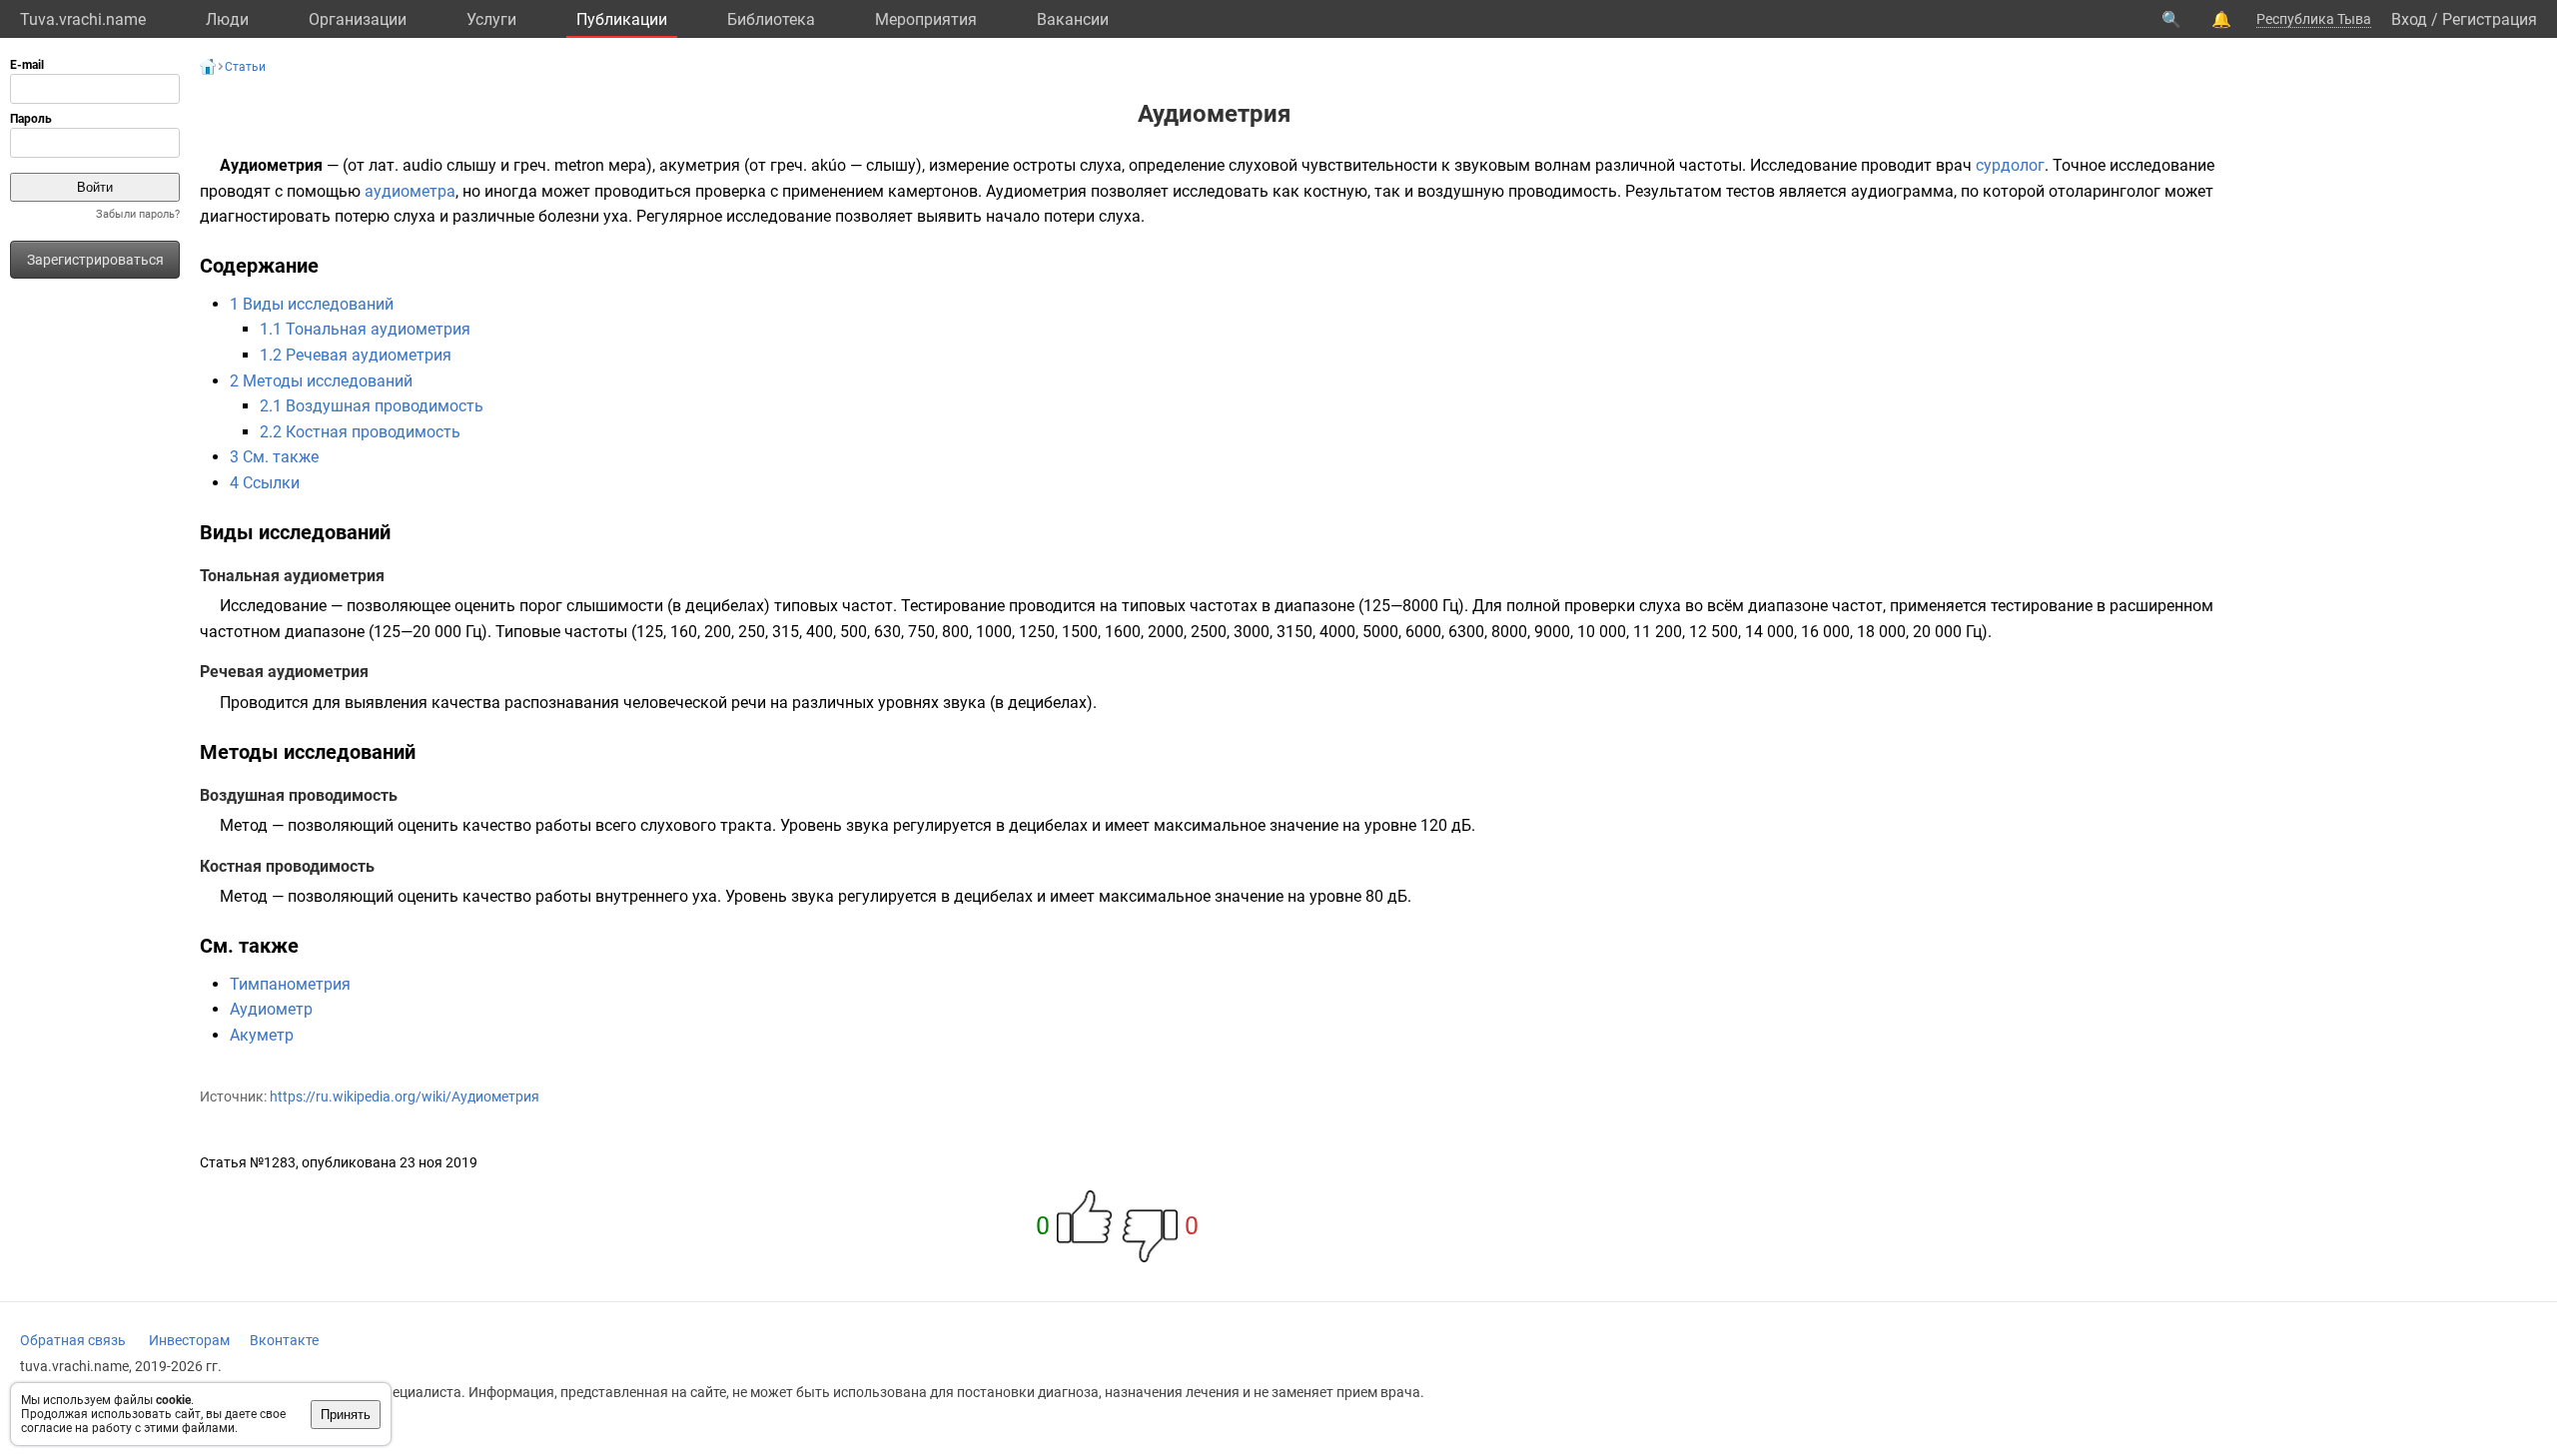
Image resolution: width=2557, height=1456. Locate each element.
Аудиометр (271, 1009)
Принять (346, 1415)
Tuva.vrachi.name (83, 19)
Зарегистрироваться (95, 260)
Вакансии (1073, 19)
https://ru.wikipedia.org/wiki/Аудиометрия (405, 1096)
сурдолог (2010, 165)
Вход (2409, 19)
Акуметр (262, 1035)
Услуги (491, 19)
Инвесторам (189, 1340)
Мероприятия (926, 19)
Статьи (245, 67)
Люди (227, 19)
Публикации (622, 19)
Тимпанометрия (290, 984)
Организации (358, 19)
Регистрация (2490, 19)
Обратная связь (73, 1340)
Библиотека (771, 19)
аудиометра (410, 191)
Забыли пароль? (138, 214)
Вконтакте (284, 1340)
